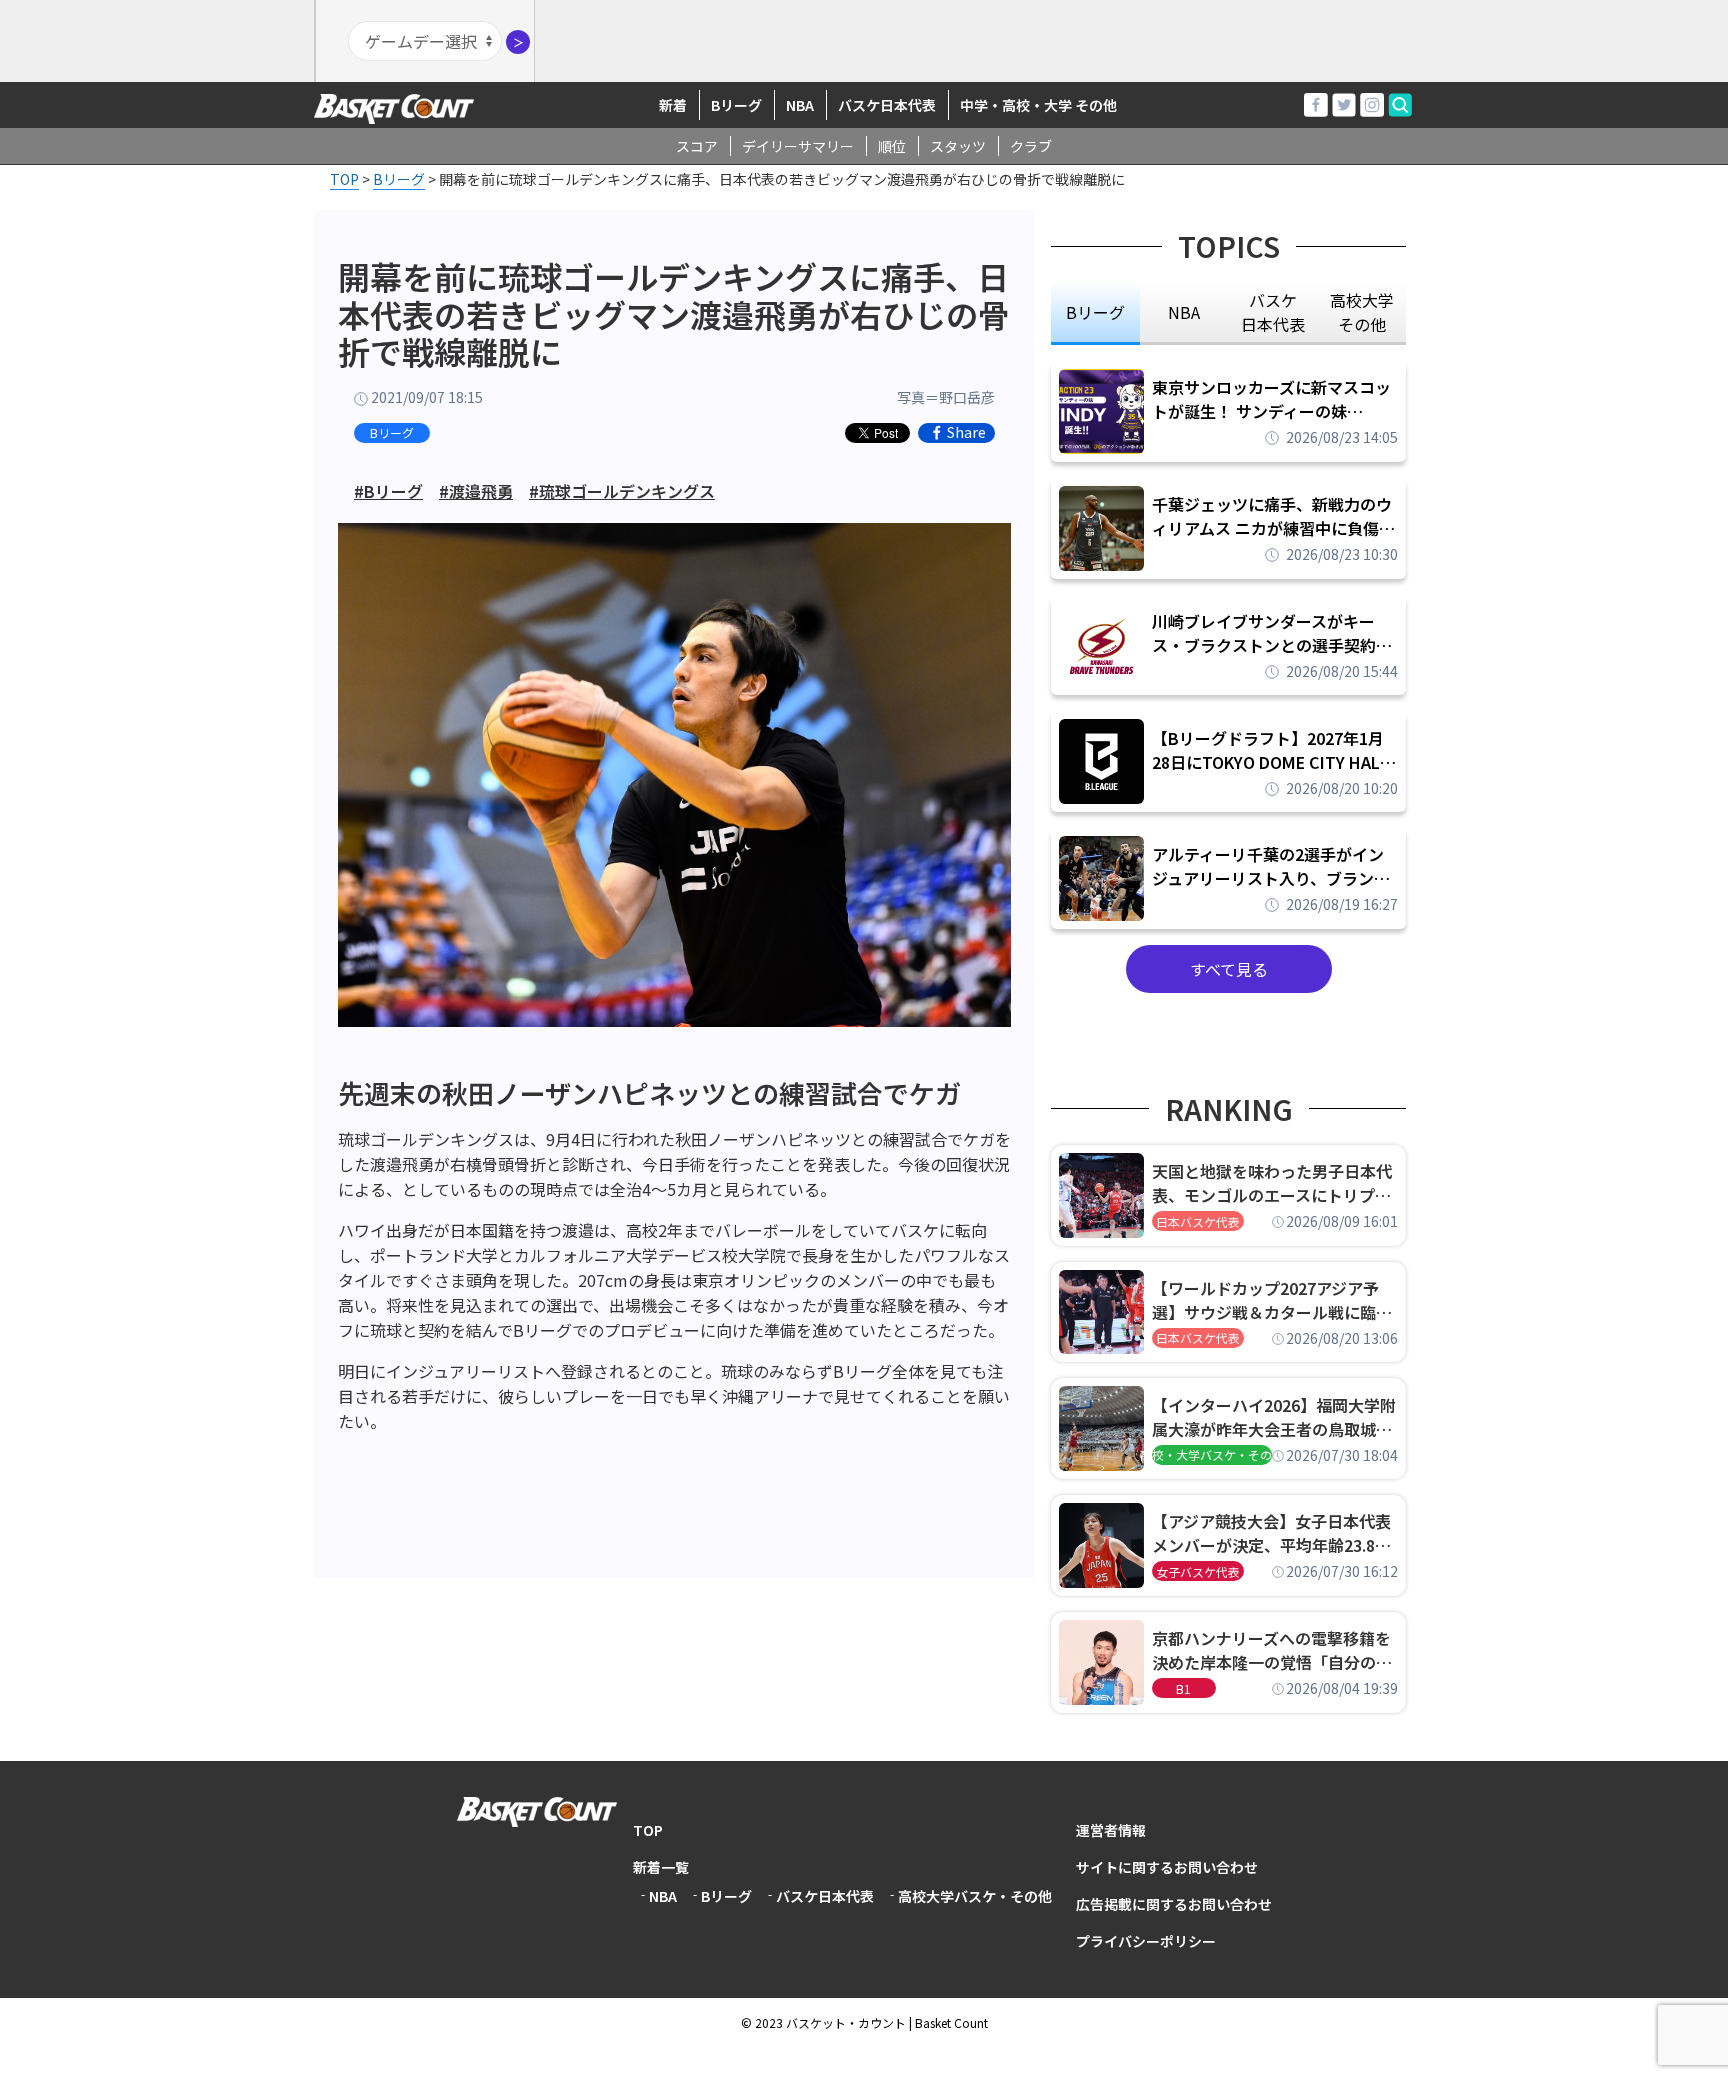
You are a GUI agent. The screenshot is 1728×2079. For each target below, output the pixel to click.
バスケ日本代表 (887, 105)
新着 (673, 105)
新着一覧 (661, 1867)
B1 (1183, 1688)
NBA (800, 105)
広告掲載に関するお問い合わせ (1174, 1904)
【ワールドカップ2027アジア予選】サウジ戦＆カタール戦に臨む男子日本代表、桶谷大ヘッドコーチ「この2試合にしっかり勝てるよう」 (1272, 1300)
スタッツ (958, 146)
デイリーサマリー (798, 146)
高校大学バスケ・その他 (975, 1896)
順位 (892, 146)
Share (966, 433)
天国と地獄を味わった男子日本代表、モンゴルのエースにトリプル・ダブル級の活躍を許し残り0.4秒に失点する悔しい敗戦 (1275, 1183)
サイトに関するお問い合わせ (1167, 1867)
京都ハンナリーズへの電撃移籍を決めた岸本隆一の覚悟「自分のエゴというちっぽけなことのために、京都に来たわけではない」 (1272, 1650)
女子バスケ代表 (1198, 1571)
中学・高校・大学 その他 (1038, 105)
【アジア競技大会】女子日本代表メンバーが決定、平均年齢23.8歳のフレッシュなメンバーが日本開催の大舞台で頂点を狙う (1272, 1533)
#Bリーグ (388, 491)
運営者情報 (1111, 1830)
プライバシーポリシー (1146, 1941)
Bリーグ (736, 105)
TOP (648, 1830)
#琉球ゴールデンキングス (622, 491)
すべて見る (1229, 969)
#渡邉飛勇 (476, 491)
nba (1184, 312)
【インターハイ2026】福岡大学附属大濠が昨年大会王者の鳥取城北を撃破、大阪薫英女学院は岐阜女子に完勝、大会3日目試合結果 (1274, 1417)
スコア (697, 146)
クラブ (1031, 146)
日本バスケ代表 (1198, 1221)
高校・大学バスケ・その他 (1212, 1454)
